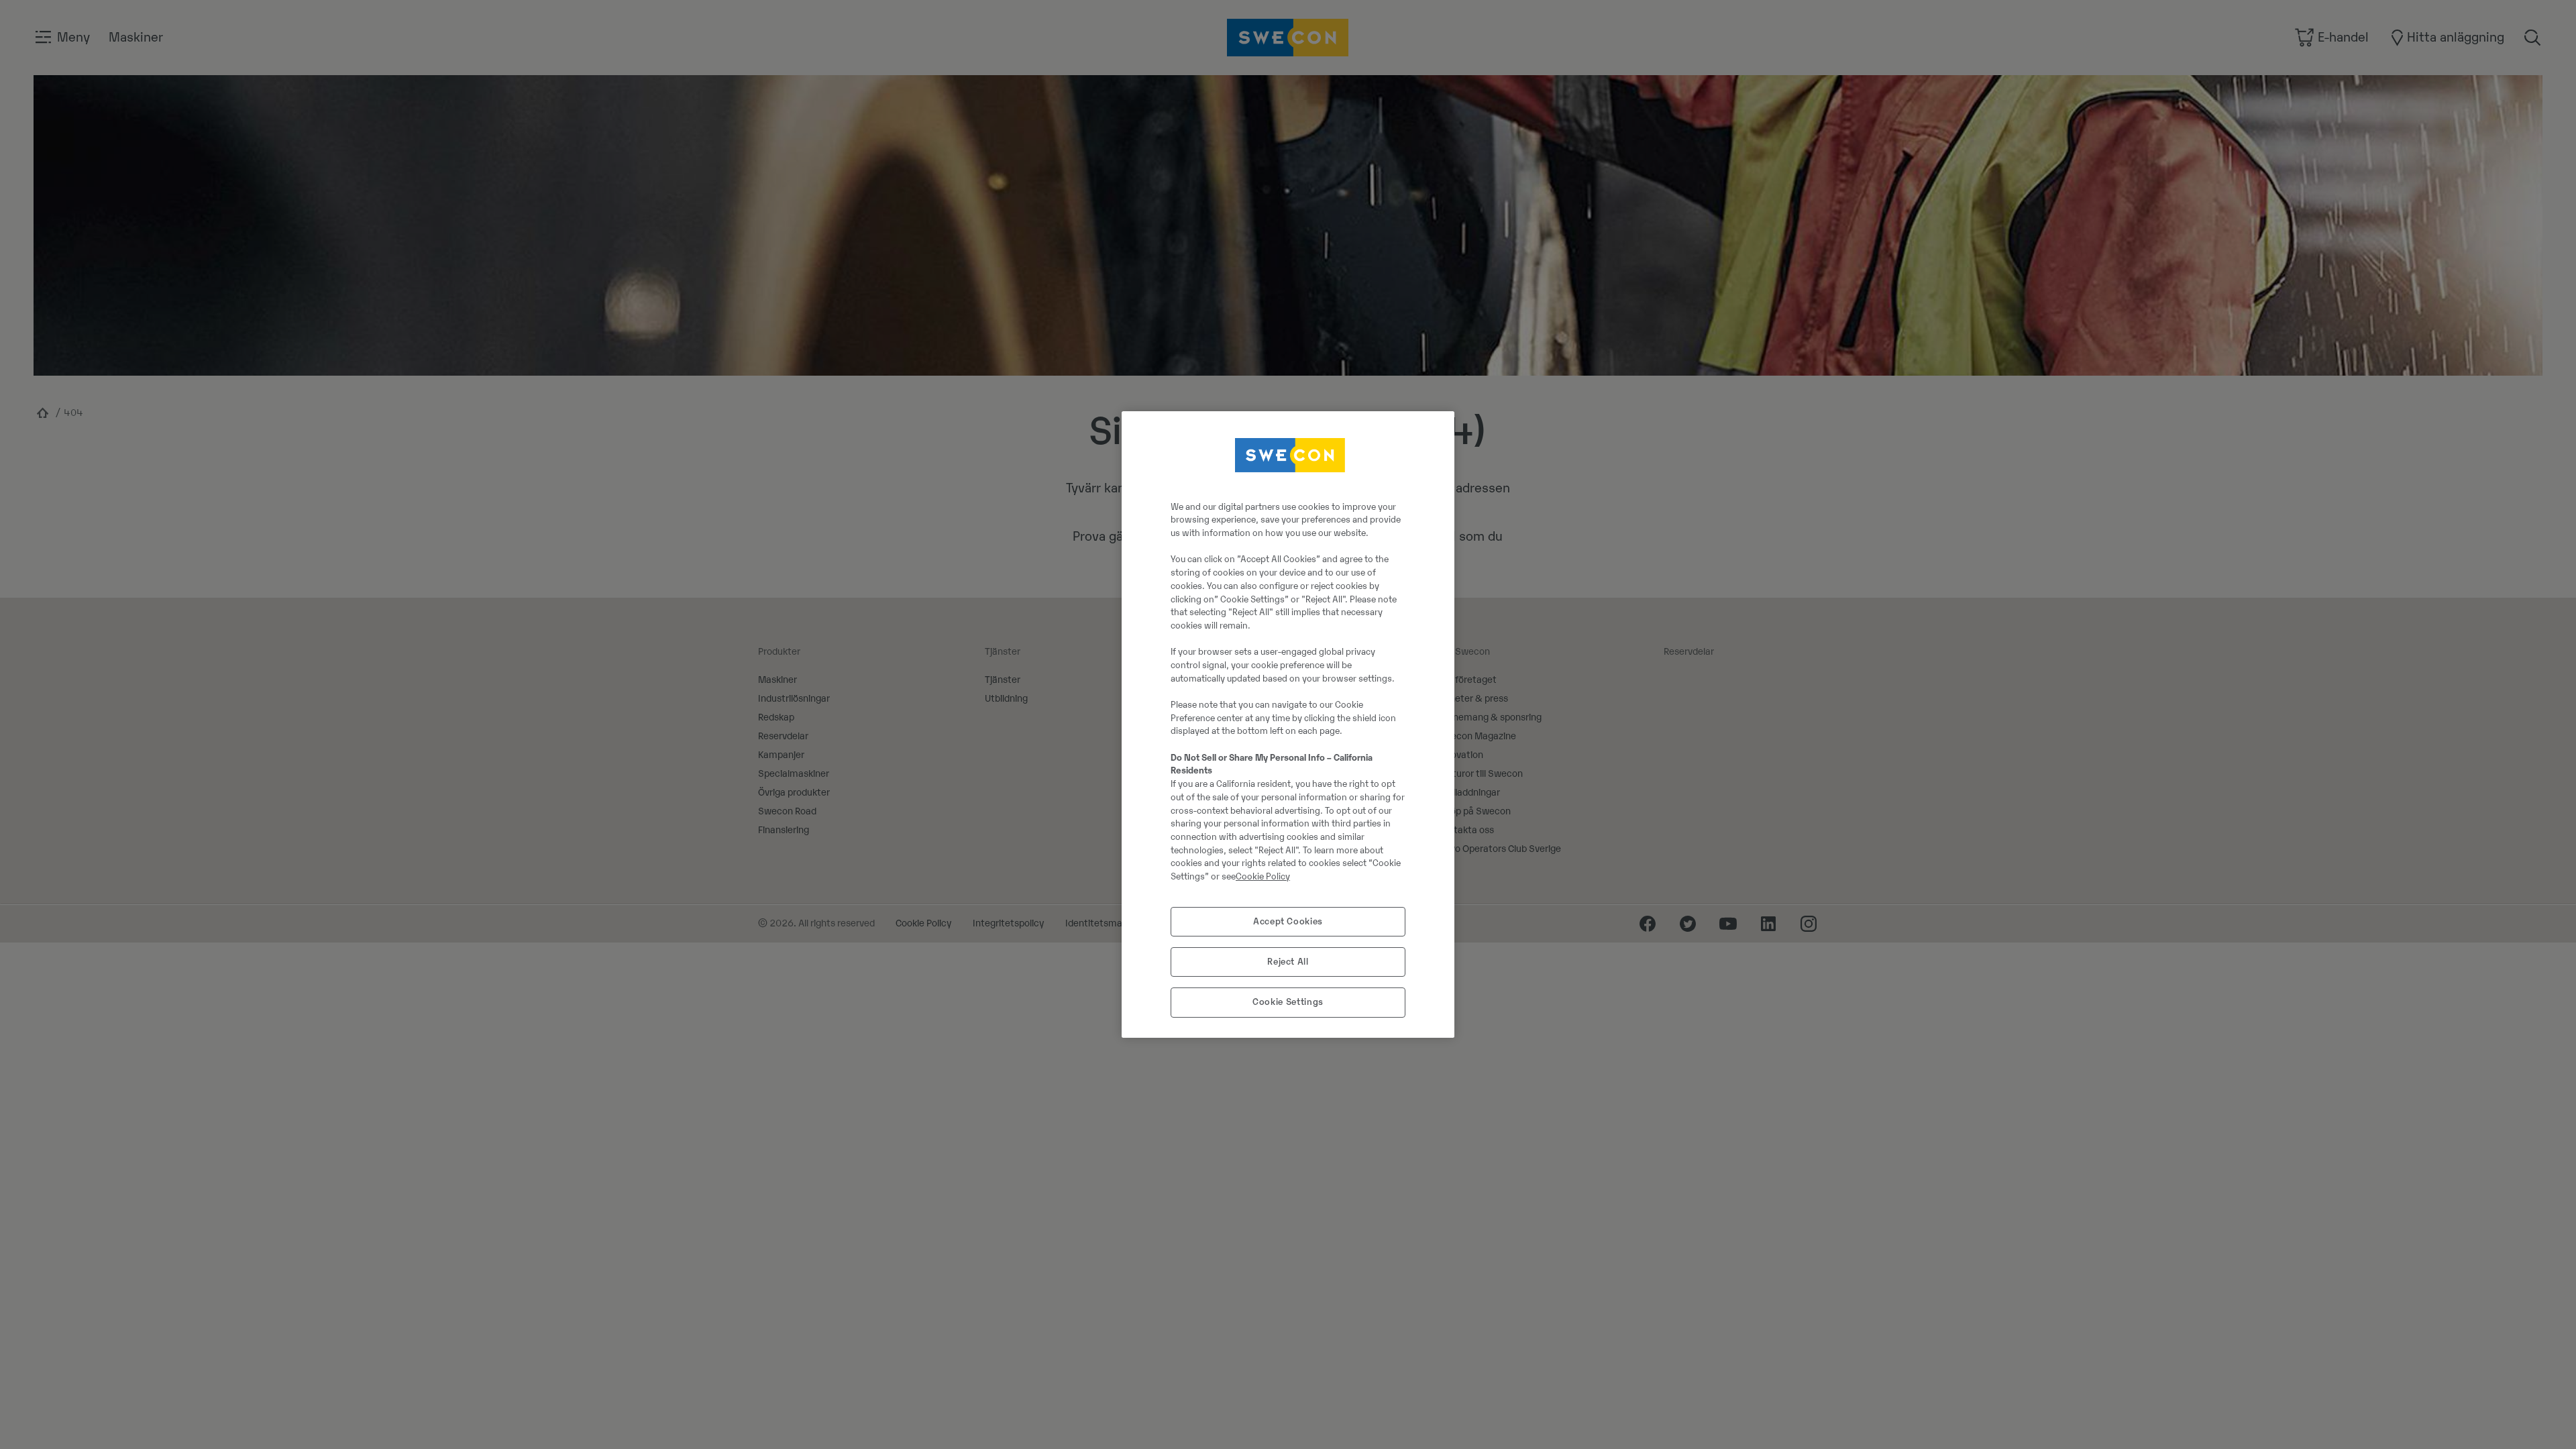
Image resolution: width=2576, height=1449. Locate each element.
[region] (1288, 724)
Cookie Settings (1288, 1002)
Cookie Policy (1263, 876)
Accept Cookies (1288, 921)
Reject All (1288, 962)
